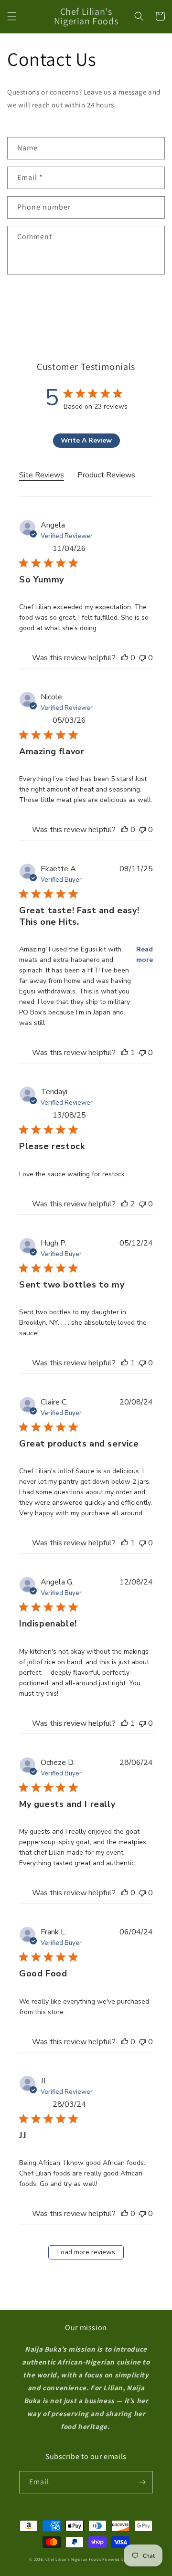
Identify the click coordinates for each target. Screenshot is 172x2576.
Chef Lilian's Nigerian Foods (73, 2559)
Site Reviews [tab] (42, 475)
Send (37, 300)
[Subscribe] (142, 2482)
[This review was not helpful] (142, 658)
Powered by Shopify (123, 2559)
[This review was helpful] (125, 658)
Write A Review (86, 440)
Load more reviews (86, 2252)
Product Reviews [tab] (106, 475)
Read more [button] (145, 955)
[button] (12, 16)
